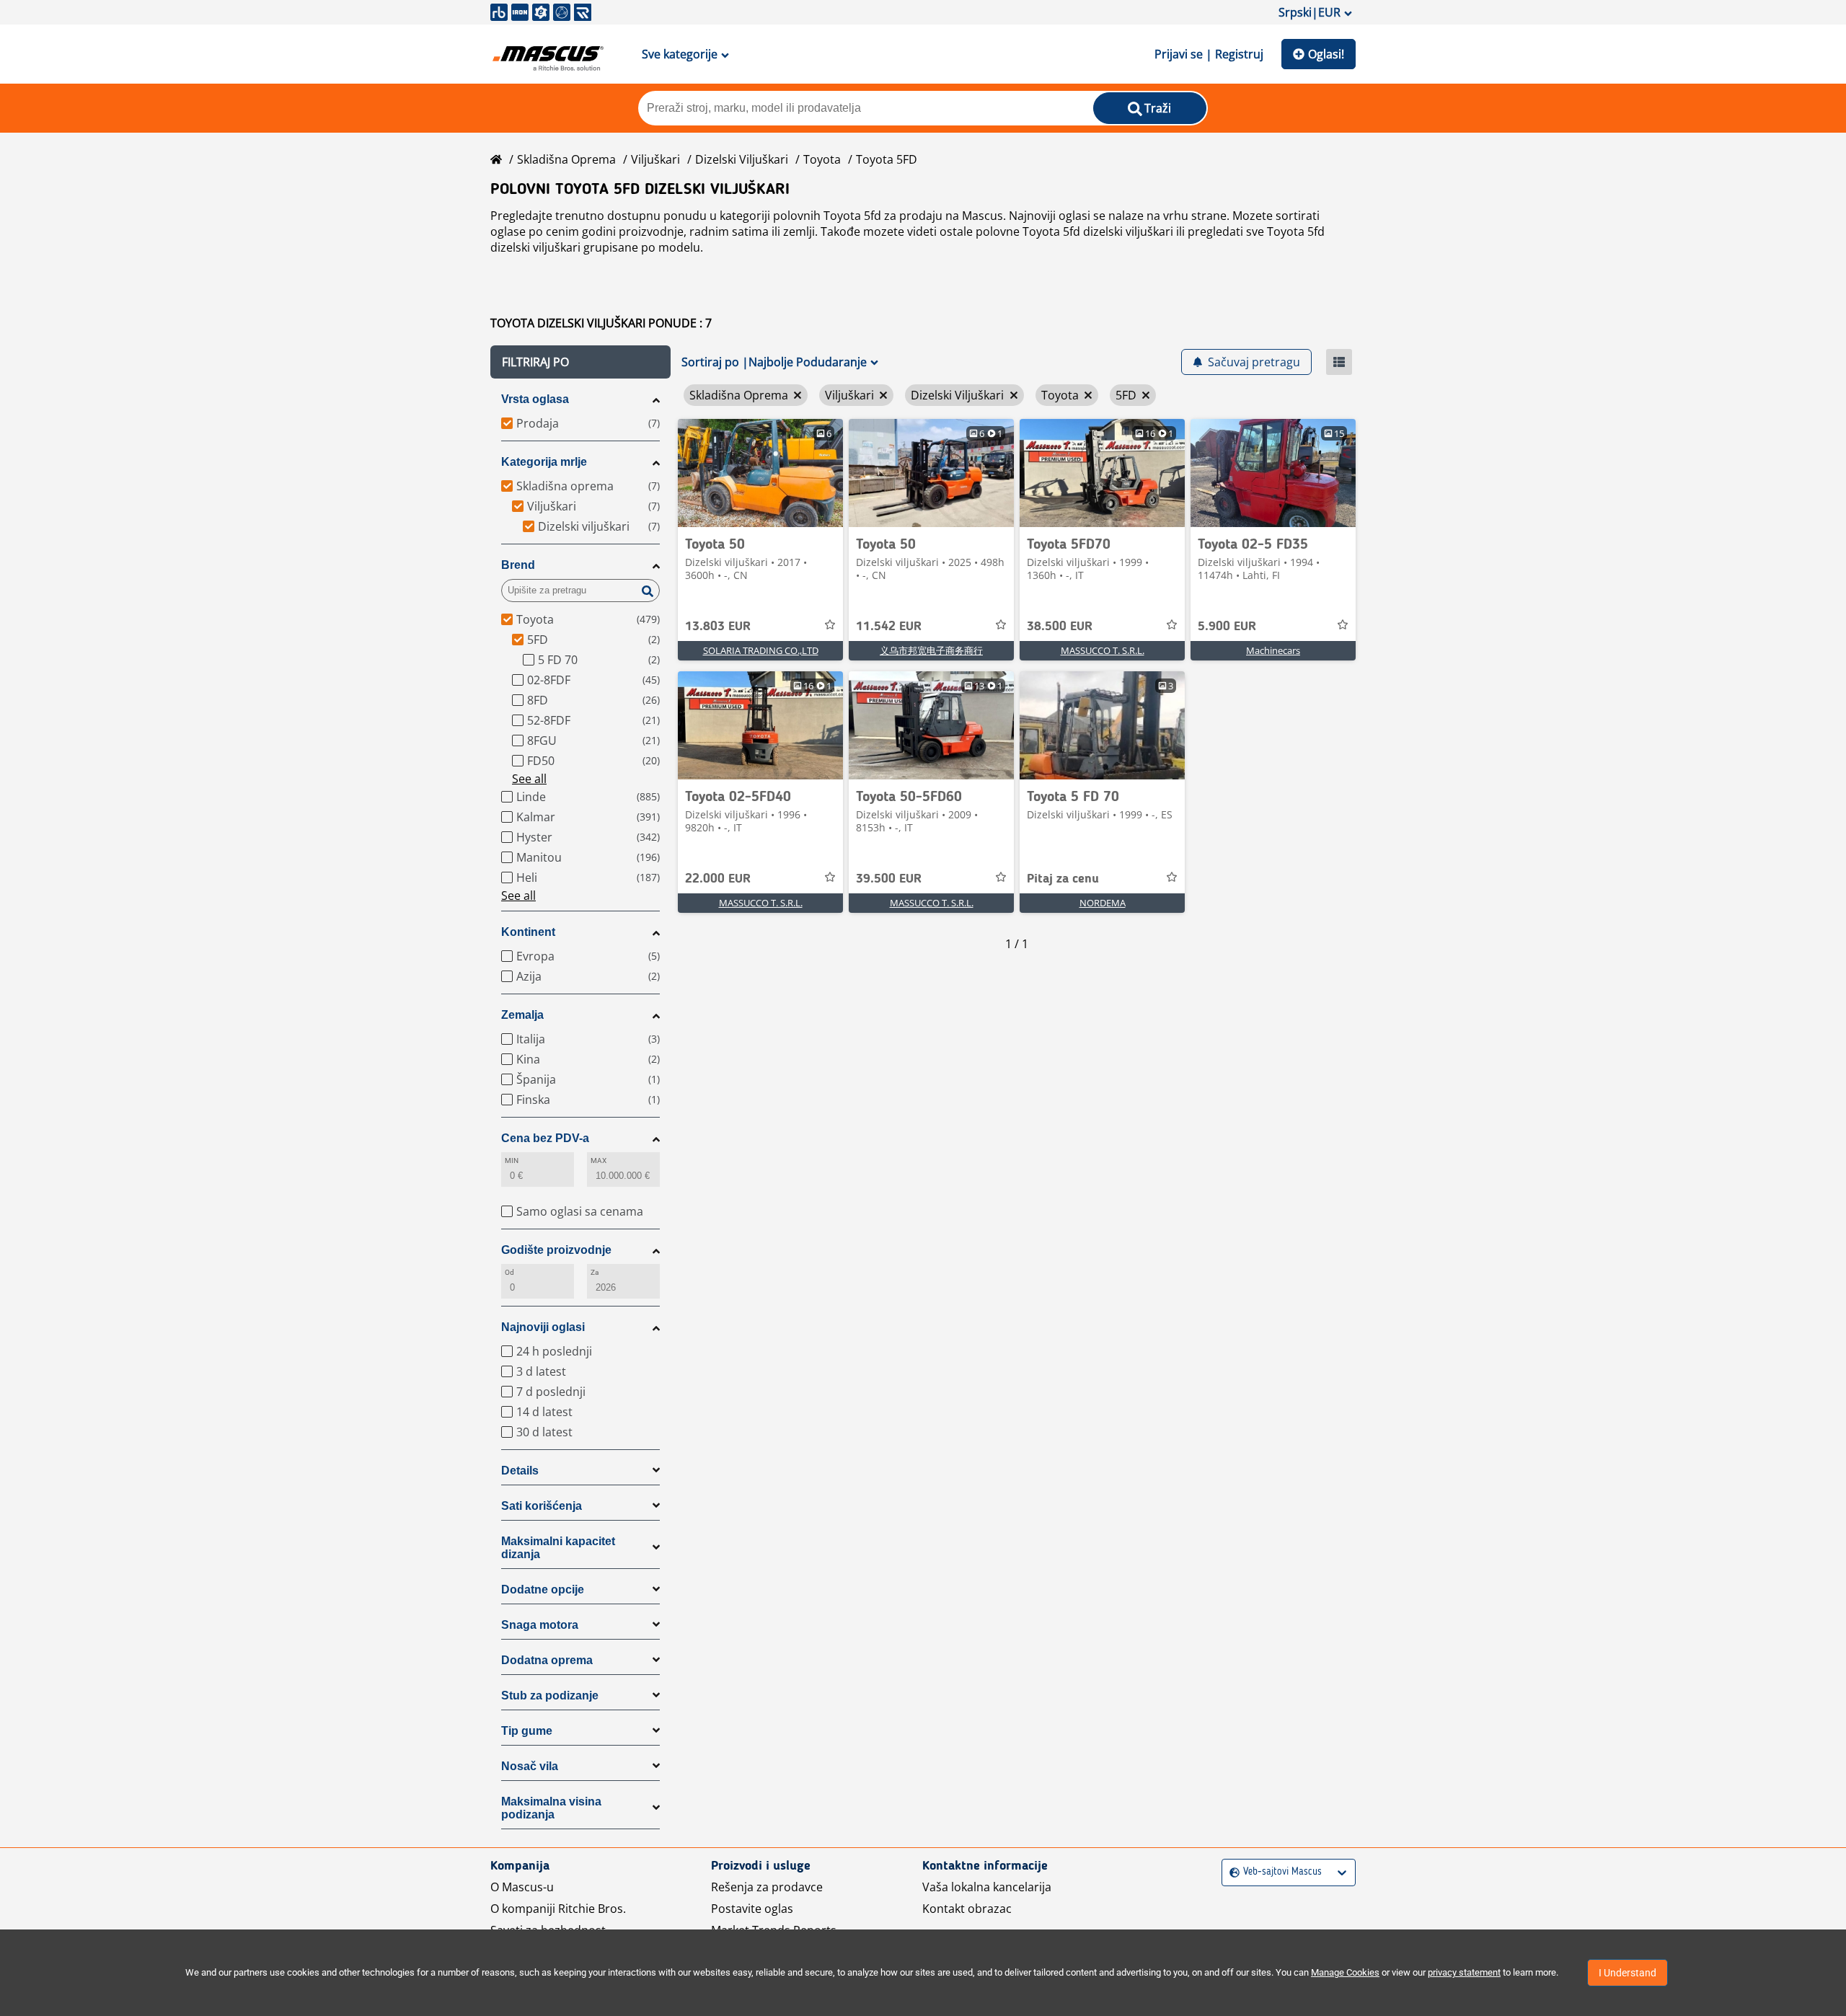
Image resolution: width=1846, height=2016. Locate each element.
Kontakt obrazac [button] (967, 1909)
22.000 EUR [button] (718, 879)
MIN (512, 1160)
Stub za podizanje (550, 1696)
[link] (760, 473)
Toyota (822, 159)
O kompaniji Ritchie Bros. (558, 1909)
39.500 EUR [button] (889, 879)
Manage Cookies (1345, 1972)
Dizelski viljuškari (742, 159)
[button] (580, 362)
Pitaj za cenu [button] (1063, 879)
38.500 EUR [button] (1060, 627)
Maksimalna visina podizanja (551, 1808)
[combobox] (1231, 1872)
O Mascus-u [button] (522, 1887)
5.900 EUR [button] (1227, 627)
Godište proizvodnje (556, 1250)
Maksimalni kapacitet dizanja (558, 1548)
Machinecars (1273, 650)
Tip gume (527, 1731)
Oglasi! (1326, 54)
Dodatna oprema (547, 1660)
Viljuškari (655, 159)
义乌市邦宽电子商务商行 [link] (931, 650)
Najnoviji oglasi (543, 1327)
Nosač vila (530, 1766)
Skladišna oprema (566, 159)
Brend (518, 565)
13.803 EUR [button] (718, 627)
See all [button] (529, 779)
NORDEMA (1103, 903)
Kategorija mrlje (544, 462)
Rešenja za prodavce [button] (767, 1887)
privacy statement (1464, 1972)
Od (509, 1272)
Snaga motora (540, 1625)
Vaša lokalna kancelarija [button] (987, 1887)
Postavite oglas (752, 1909)
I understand (1628, 1973)
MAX (599, 1160)
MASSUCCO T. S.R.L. (1103, 650)
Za (595, 1272)
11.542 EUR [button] (889, 627)
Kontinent (528, 932)
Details (520, 1471)
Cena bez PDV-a (545, 1138)
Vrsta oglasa (535, 399)
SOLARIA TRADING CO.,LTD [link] (761, 650)
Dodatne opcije (543, 1590)
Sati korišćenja (542, 1506)
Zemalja (522, 1015)
